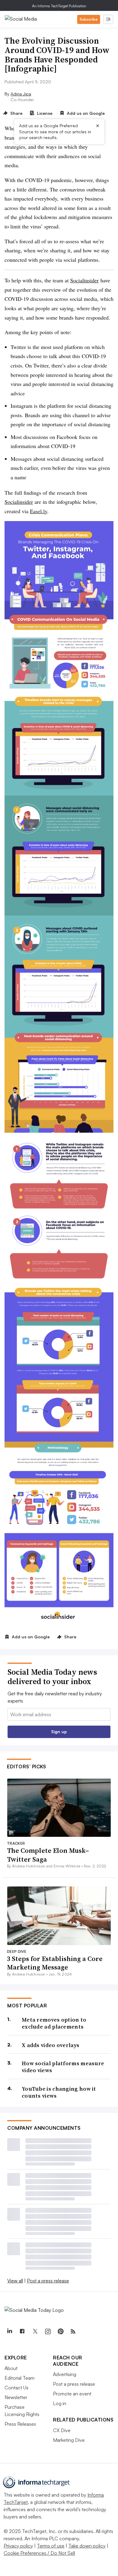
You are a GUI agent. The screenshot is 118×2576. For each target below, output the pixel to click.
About (11, 2368)
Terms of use (51, 2546)
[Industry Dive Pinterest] (60, 2332)
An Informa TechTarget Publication (59, 6)
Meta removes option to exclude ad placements (54, 2023)
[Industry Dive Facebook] (22, 2332)
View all (15, 2281)
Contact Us (16, 2388)
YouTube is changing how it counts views (59, 2092)
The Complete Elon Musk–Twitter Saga (48, 1855)
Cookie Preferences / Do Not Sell (39, 2553)
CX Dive (62, 2430)
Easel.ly (39, 511)
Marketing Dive (69, 2440)
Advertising (65, 2374)
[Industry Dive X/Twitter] (35, 2332)
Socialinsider (84, 280)
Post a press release (48, 2281)
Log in (60, 2403)
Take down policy (87, 2546)
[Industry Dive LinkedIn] (9, 2332)
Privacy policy (18, 2546)
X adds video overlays (51, 2045)
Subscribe (89, 19)
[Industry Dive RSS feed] (73, 2332)
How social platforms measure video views (63, 2067)
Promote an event (72, 2394)
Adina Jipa (21, 94)
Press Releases (20, 2424)
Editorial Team (20, 2378)
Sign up (59, 1732)
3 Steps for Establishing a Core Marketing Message (55, 1963)
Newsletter (16, 2397)
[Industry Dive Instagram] (48, 2332)
